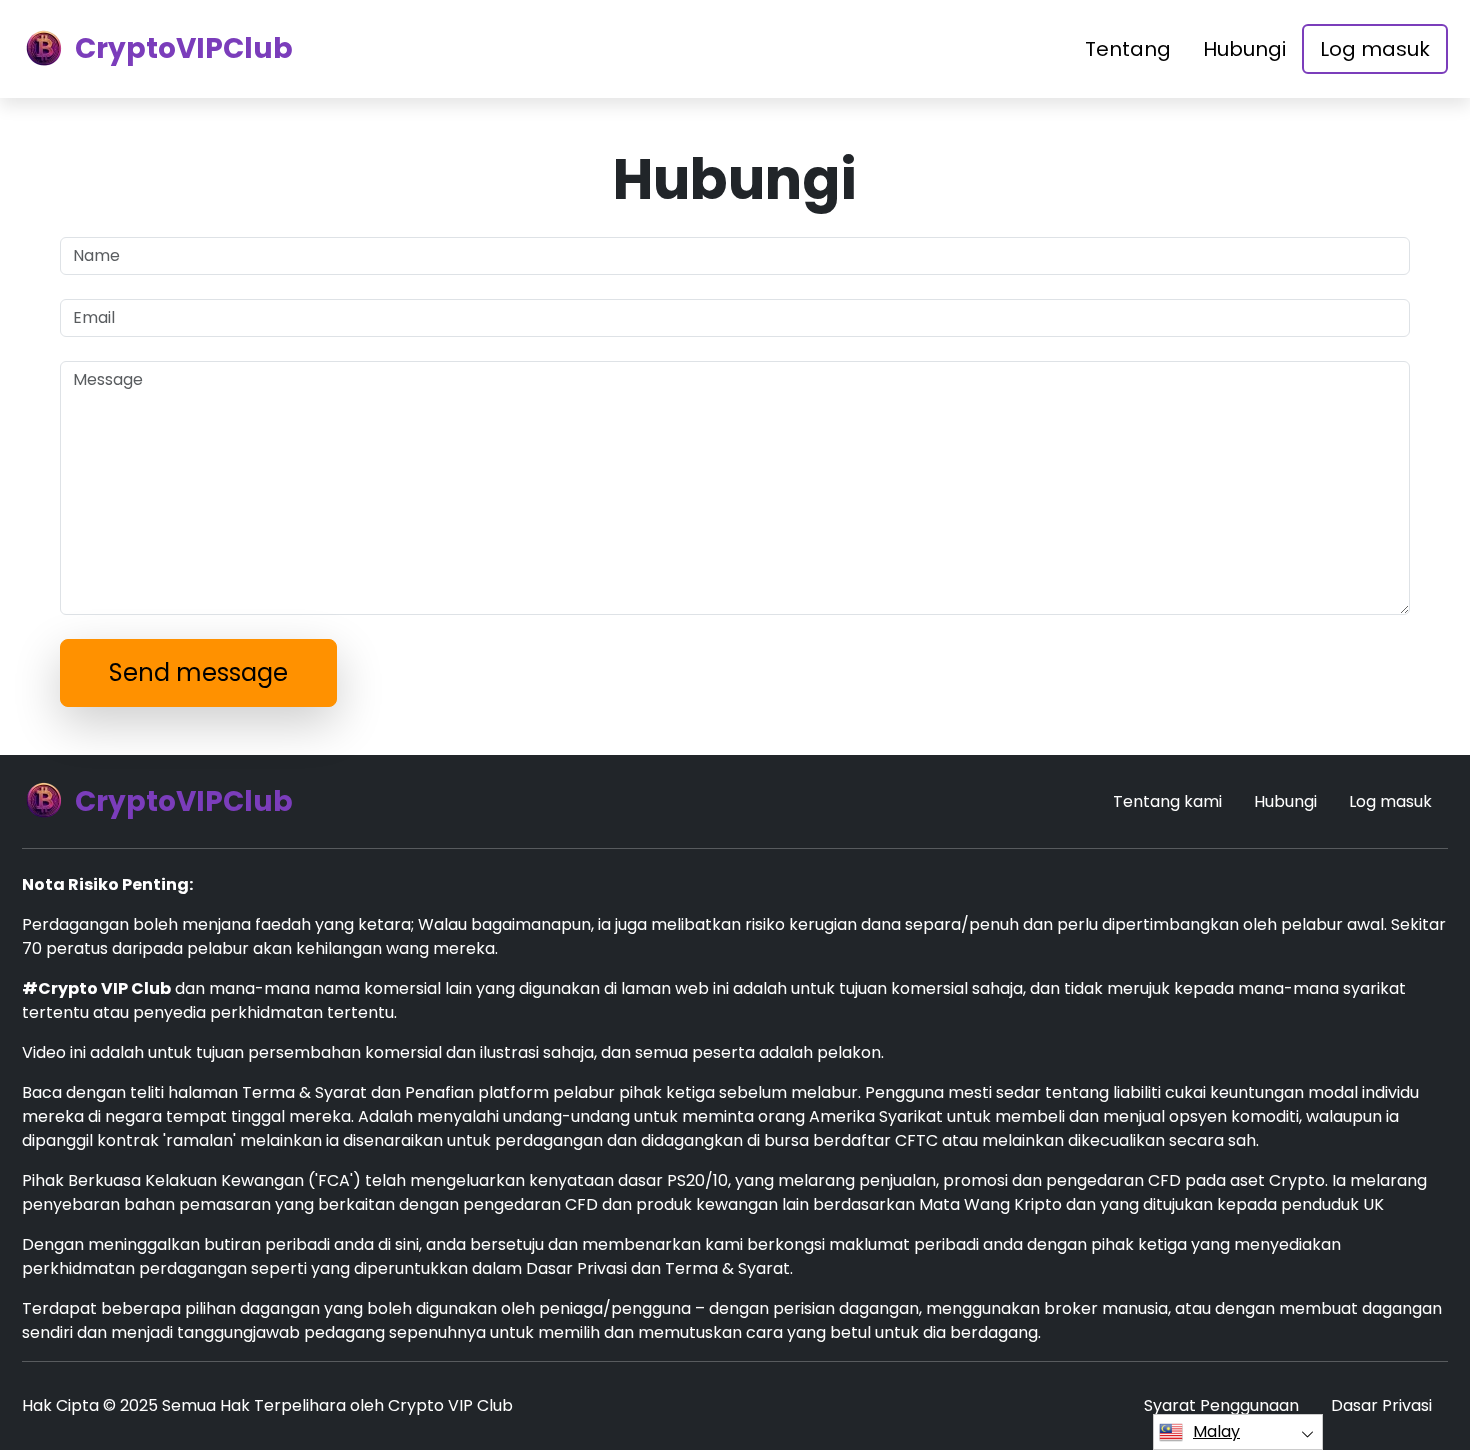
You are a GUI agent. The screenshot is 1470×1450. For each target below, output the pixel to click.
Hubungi (1244, 49)
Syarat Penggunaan (1221, 1405)
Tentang (1128, 49)
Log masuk (1375, 49)
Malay (1216, 1431)
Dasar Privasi (1381, 1405)
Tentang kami (1167, 801)
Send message (198, 672)
